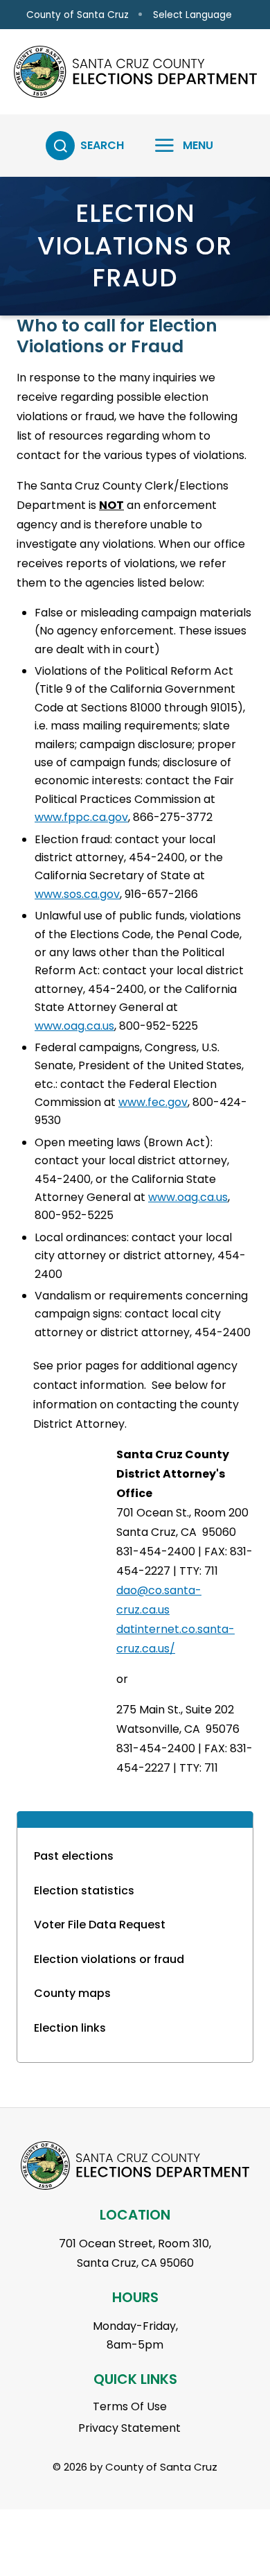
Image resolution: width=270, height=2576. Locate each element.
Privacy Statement (129, 2428)
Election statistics (84, 1891)
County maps (72, 1993)
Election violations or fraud (109, 1959)
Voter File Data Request (100, 1925)
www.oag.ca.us (74, 1026)
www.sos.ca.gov (77, 894)
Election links (70, 2028)
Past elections (74, 1856)
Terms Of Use (130, 2406)
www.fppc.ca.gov (81, 817)
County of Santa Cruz (78, 15)
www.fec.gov (153, 1102)
